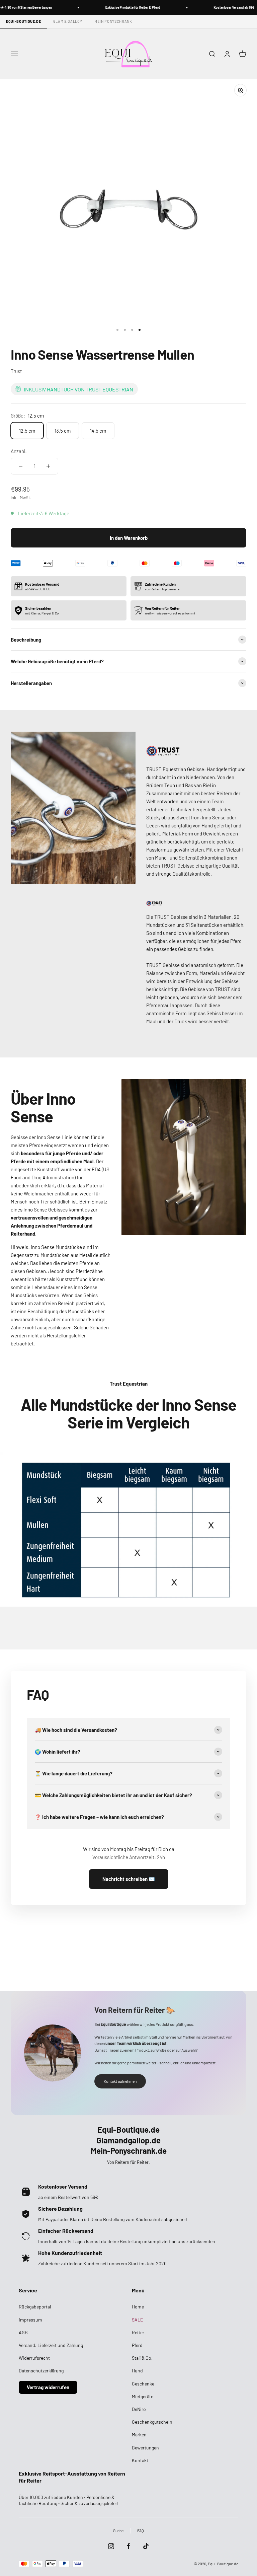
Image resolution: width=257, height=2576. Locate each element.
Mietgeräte (143, 2396)
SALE (137, 2320)
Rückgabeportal (35, 2307)
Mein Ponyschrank (113, 21)
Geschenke (143, 2384)
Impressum (30, 2320)
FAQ (141, 2530)
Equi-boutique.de (24, 21)
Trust (16, 371)
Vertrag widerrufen (48, 2387)
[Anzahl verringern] (21, 466)
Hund (137, 2371)
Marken (139, 2435)
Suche (118, 2530)
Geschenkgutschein (152, 2422)
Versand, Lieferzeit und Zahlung (51, 2345)
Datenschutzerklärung (41, 2371)
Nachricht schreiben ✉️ (129, 1879)
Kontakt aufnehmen (120, 2081)
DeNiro (139, 2409)
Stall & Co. (142, 2358)
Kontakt (140, 2460)
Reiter (138, 2332)
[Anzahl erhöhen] (48, 466)
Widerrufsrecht (34, 2358)
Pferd (137, 2345)
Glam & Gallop (68, 21)
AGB (23, 2332)
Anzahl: (19, 451)
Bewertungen (145, 2448)
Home (138, 2307)
